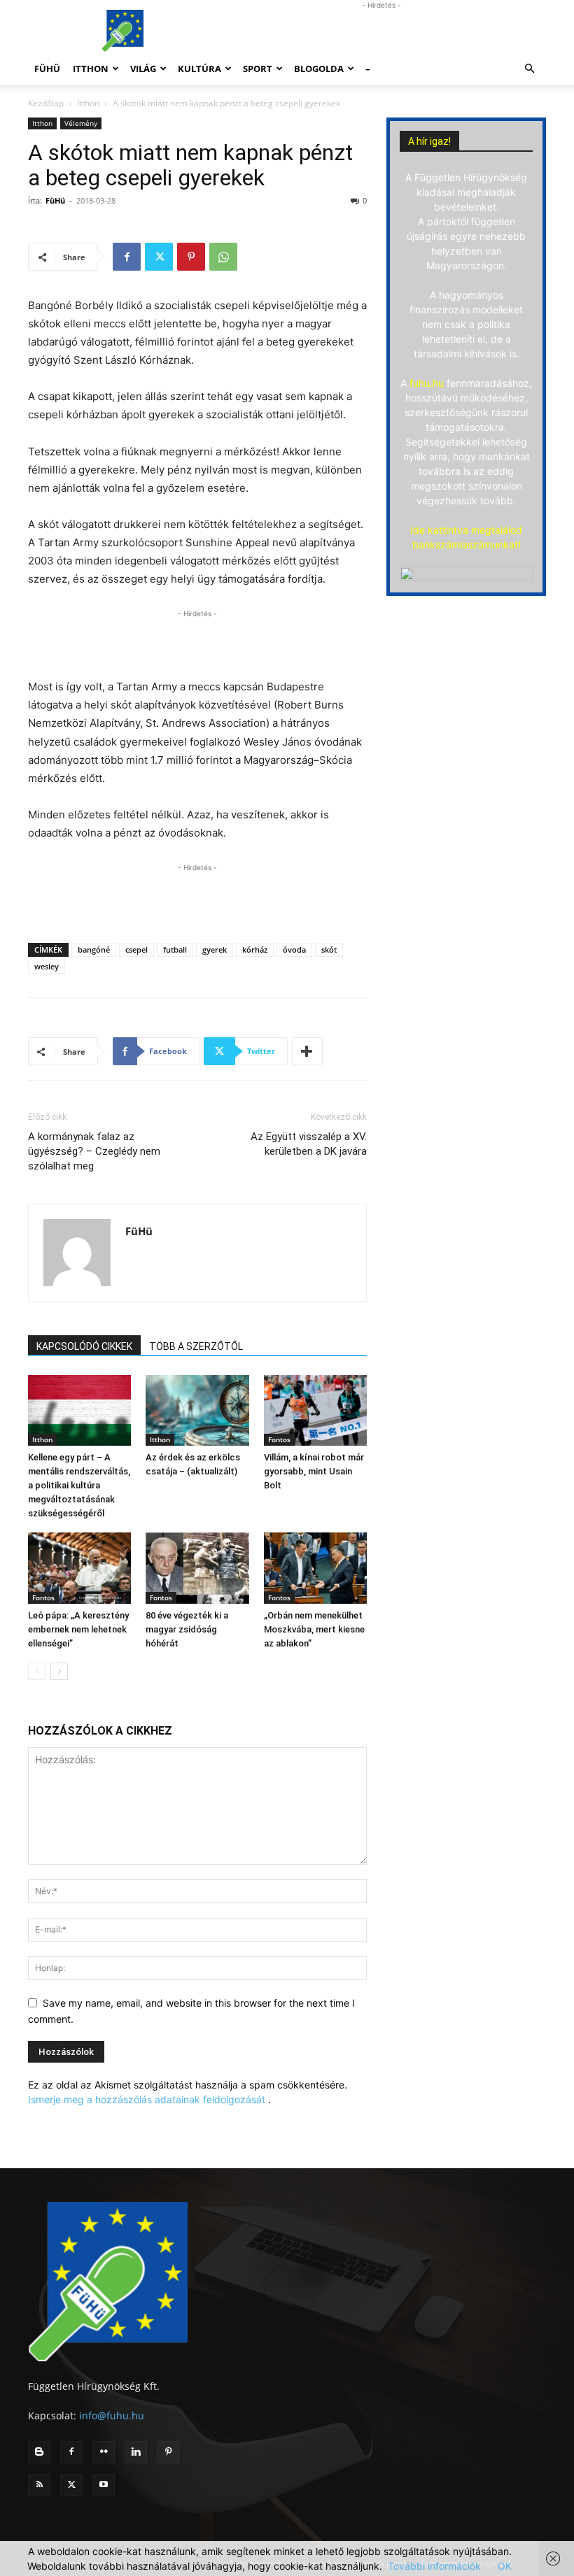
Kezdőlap (46, 103)
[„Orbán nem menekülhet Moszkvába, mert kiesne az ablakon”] (315, 1568)
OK (505, 2566)
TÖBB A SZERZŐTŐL (196, 1346)
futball (175, 949)
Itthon (91, 69)
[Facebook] (127, 257)
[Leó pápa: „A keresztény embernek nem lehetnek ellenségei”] (79, 1568)
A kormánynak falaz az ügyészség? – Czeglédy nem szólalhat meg (94, 1151)
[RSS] (39, 2485)
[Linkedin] (136, 2452)
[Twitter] (159, 257)
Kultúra (199, 69)
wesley (47, 966)
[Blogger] (39, 2452)
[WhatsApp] (223, 257)
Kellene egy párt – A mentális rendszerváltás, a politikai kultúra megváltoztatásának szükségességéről (79, 1485)
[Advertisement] (381, 31)
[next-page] (59, 1671)
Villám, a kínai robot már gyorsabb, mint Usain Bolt (314, 1471)
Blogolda (319, 69)
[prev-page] (37, 1671)
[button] (529, 69)
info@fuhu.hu (112, 2415)
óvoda (294, 949)
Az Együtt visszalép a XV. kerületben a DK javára (309, 1144)
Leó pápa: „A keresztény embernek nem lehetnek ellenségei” (78, 1629)
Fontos (279, 1439)
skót (329, 949)
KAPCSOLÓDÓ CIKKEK (84, 1346)
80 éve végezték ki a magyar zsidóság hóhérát (187, 1629)
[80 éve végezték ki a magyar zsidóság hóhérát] (197, 1568)
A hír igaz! (429, 141)
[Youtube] (104, 2485)
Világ (143, 69)
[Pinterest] (191, 257)
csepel (136, 949)
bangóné (94, 949)
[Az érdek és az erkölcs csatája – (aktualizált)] (197, 1410)
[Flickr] (104, 2452)
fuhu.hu (427, 383)
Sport (258, 69)
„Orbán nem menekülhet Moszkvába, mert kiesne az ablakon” (314, 1629)
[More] (307, 1051)
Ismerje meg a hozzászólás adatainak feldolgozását (147, 2099)
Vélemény (81, 123)
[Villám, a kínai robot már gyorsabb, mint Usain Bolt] (315, 1410)
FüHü (47, 69)
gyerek (215, 949)
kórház (255, 949)
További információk (434, 2566)
